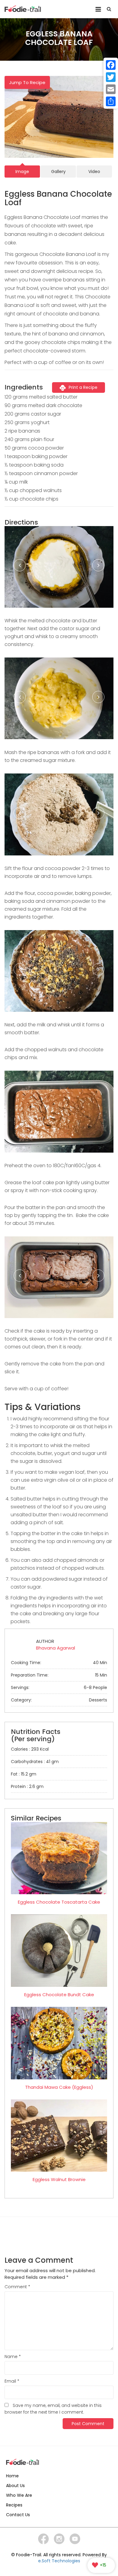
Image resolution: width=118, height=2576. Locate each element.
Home (12, 2476)
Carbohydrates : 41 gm (35, 1762)
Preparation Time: (59, 1675)
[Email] (111, 89)
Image (22, 172)
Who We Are (19, 2495)
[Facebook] (111, 65)
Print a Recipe (83, 387)
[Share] (111, 101)
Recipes (14, 2505)
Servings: (59, 1687)
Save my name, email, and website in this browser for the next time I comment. (53, 2409)
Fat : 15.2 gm (24, 1774)
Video (94, 172)
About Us (15, 2486)
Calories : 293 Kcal (30, 1749)
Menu (98, 7)
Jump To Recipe (27, 82)
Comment (17, 2287)
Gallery (58, 172)
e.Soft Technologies (59, 2561)
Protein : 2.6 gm (27, 1786)
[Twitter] (111, 77)
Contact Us (18, 2515)
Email (12, 2381)
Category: (59, 1700)
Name (13, 2357)
